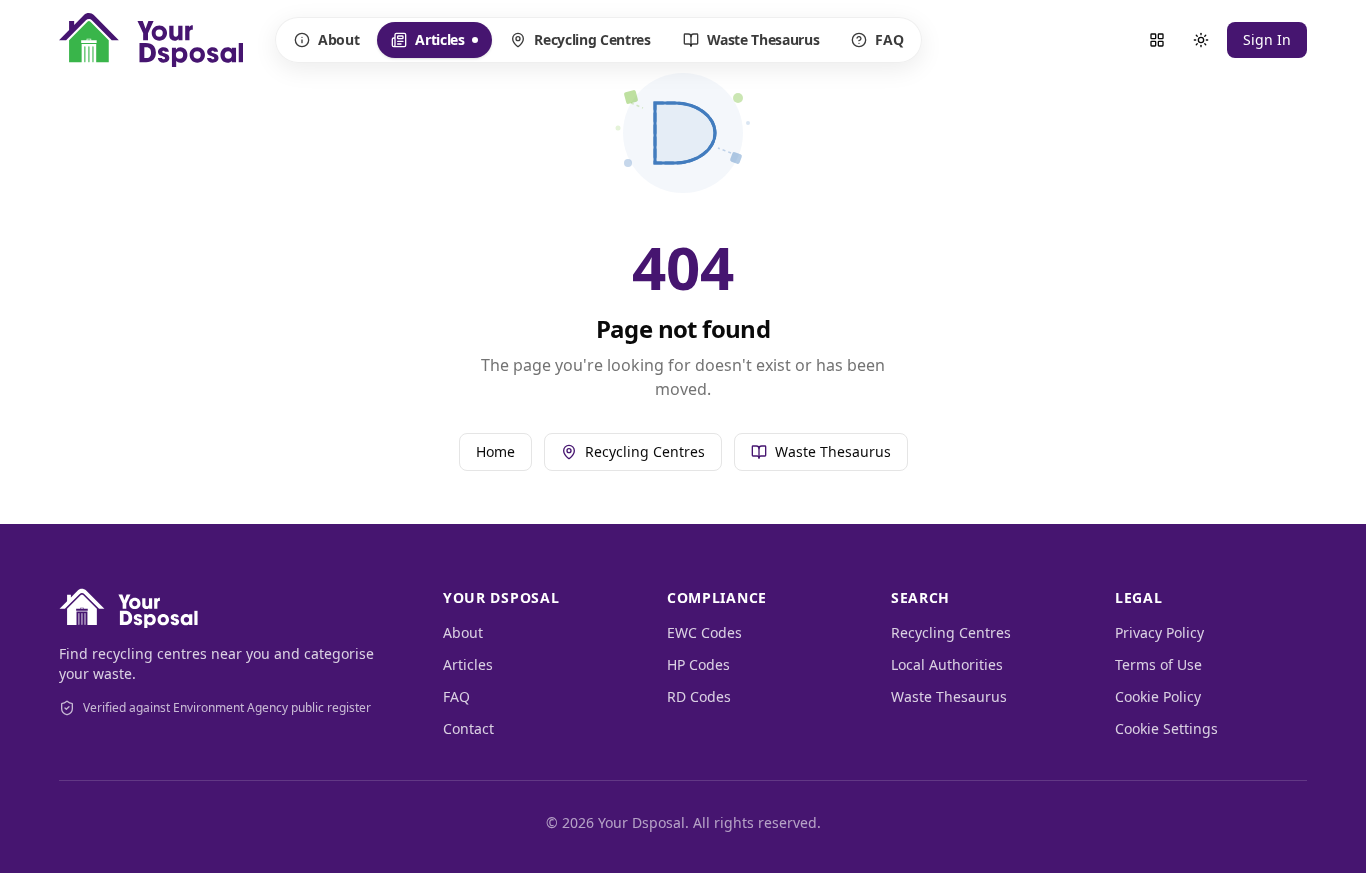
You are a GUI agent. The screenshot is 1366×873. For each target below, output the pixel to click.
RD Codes (699, 696)
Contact (468, 728)
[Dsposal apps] (1157, 40)
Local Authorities (947, 664)
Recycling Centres (592, 39)
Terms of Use (1158, 664)
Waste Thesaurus (763, 39)
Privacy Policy (1159, 632)
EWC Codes (704, 632)
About (338, 39)
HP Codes (698, 664)
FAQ (889, 39)
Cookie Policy (1158, 696)
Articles (437, 44)
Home (495, 451)
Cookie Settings (1166, 728)
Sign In (1267, 39)
